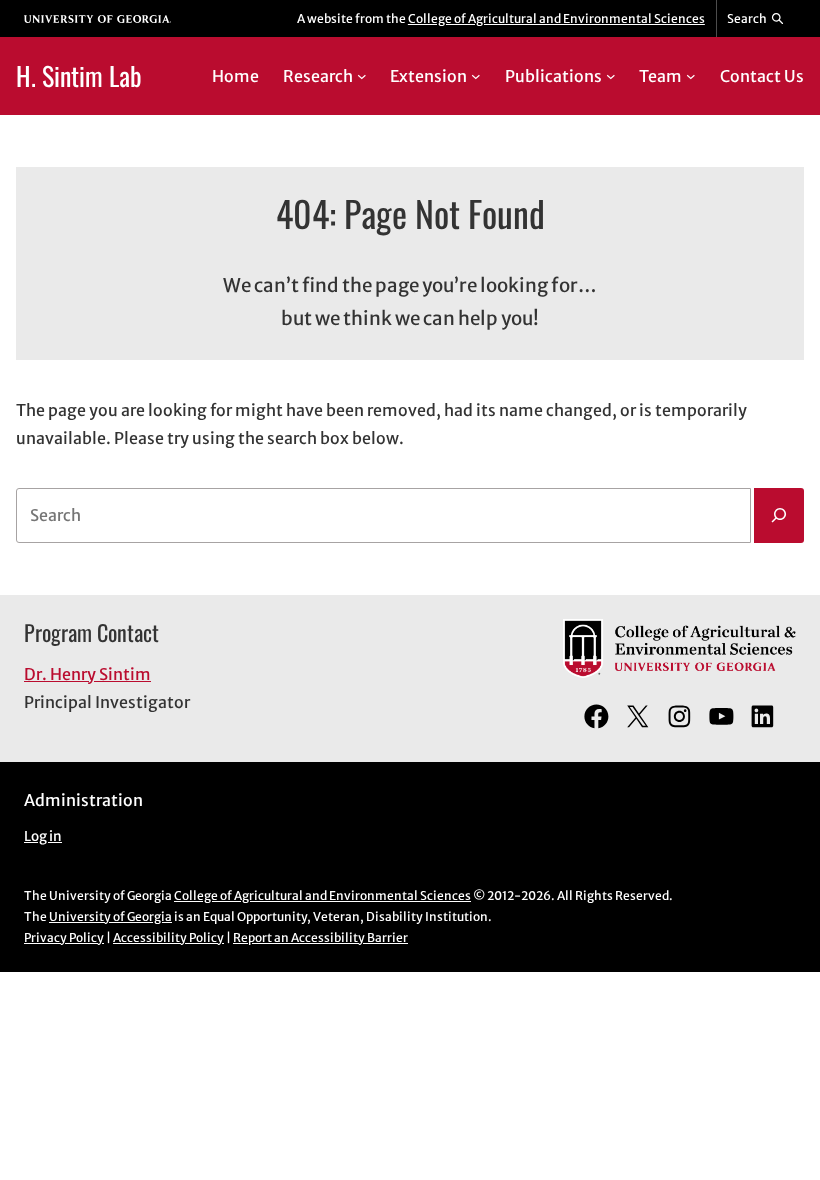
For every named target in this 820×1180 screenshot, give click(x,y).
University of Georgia (110, 916)
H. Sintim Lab (79, 75)
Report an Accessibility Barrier (320, 937)
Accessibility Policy (168, 937)
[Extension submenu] (476, 76)
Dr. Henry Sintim (87, 674)
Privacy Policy (64, 937)
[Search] (779, 516)
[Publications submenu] (611, 76)
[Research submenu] (362, 76)
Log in (43, 836)
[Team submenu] (691, 76)
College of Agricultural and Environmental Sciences (556, 18)
